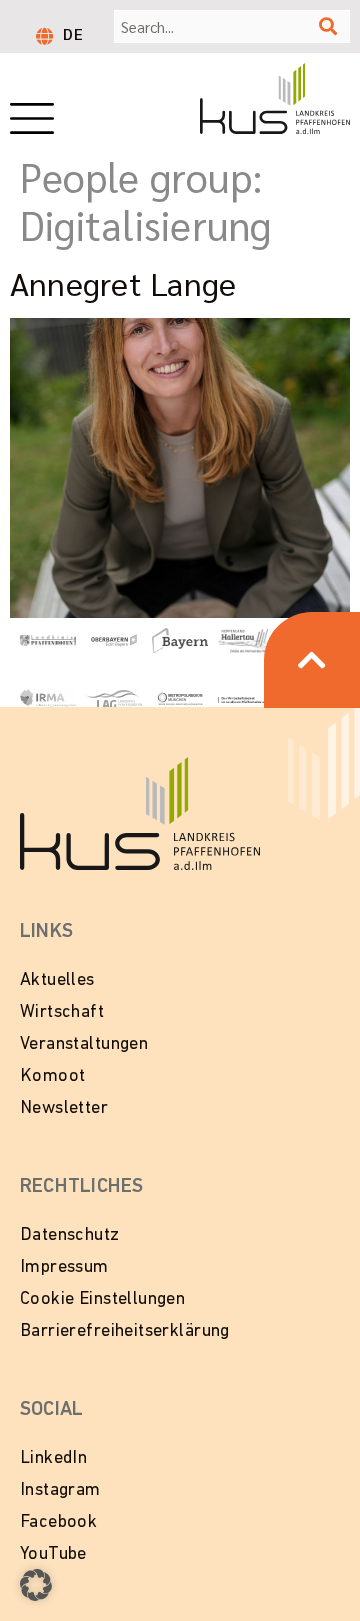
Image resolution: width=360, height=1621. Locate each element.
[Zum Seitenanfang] (312, 660)
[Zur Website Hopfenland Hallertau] (246, 638)
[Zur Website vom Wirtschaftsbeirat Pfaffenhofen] (246, 697)
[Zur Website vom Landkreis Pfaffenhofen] (114, 697)
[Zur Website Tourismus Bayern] (180, 638)
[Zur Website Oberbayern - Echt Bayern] (114, 638)
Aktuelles (57, 981)
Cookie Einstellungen (102, 1300)
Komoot (52, 1077)
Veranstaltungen (84, 1045)
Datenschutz (70, 1236)
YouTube (53, 1555)
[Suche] (328, 26)
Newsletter (64, 1109)
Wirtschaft (62, 1013)
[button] (36, 1585)
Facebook (58, 1523)
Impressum (64, 1268)
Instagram (60, 1491)
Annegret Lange (123, 282)
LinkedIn (53, 1459)
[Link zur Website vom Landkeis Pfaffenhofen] (48, 638)
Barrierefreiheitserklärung (125, 1332)
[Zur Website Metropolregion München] (180, 697)
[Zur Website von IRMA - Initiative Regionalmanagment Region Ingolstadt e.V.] (48, 697)
